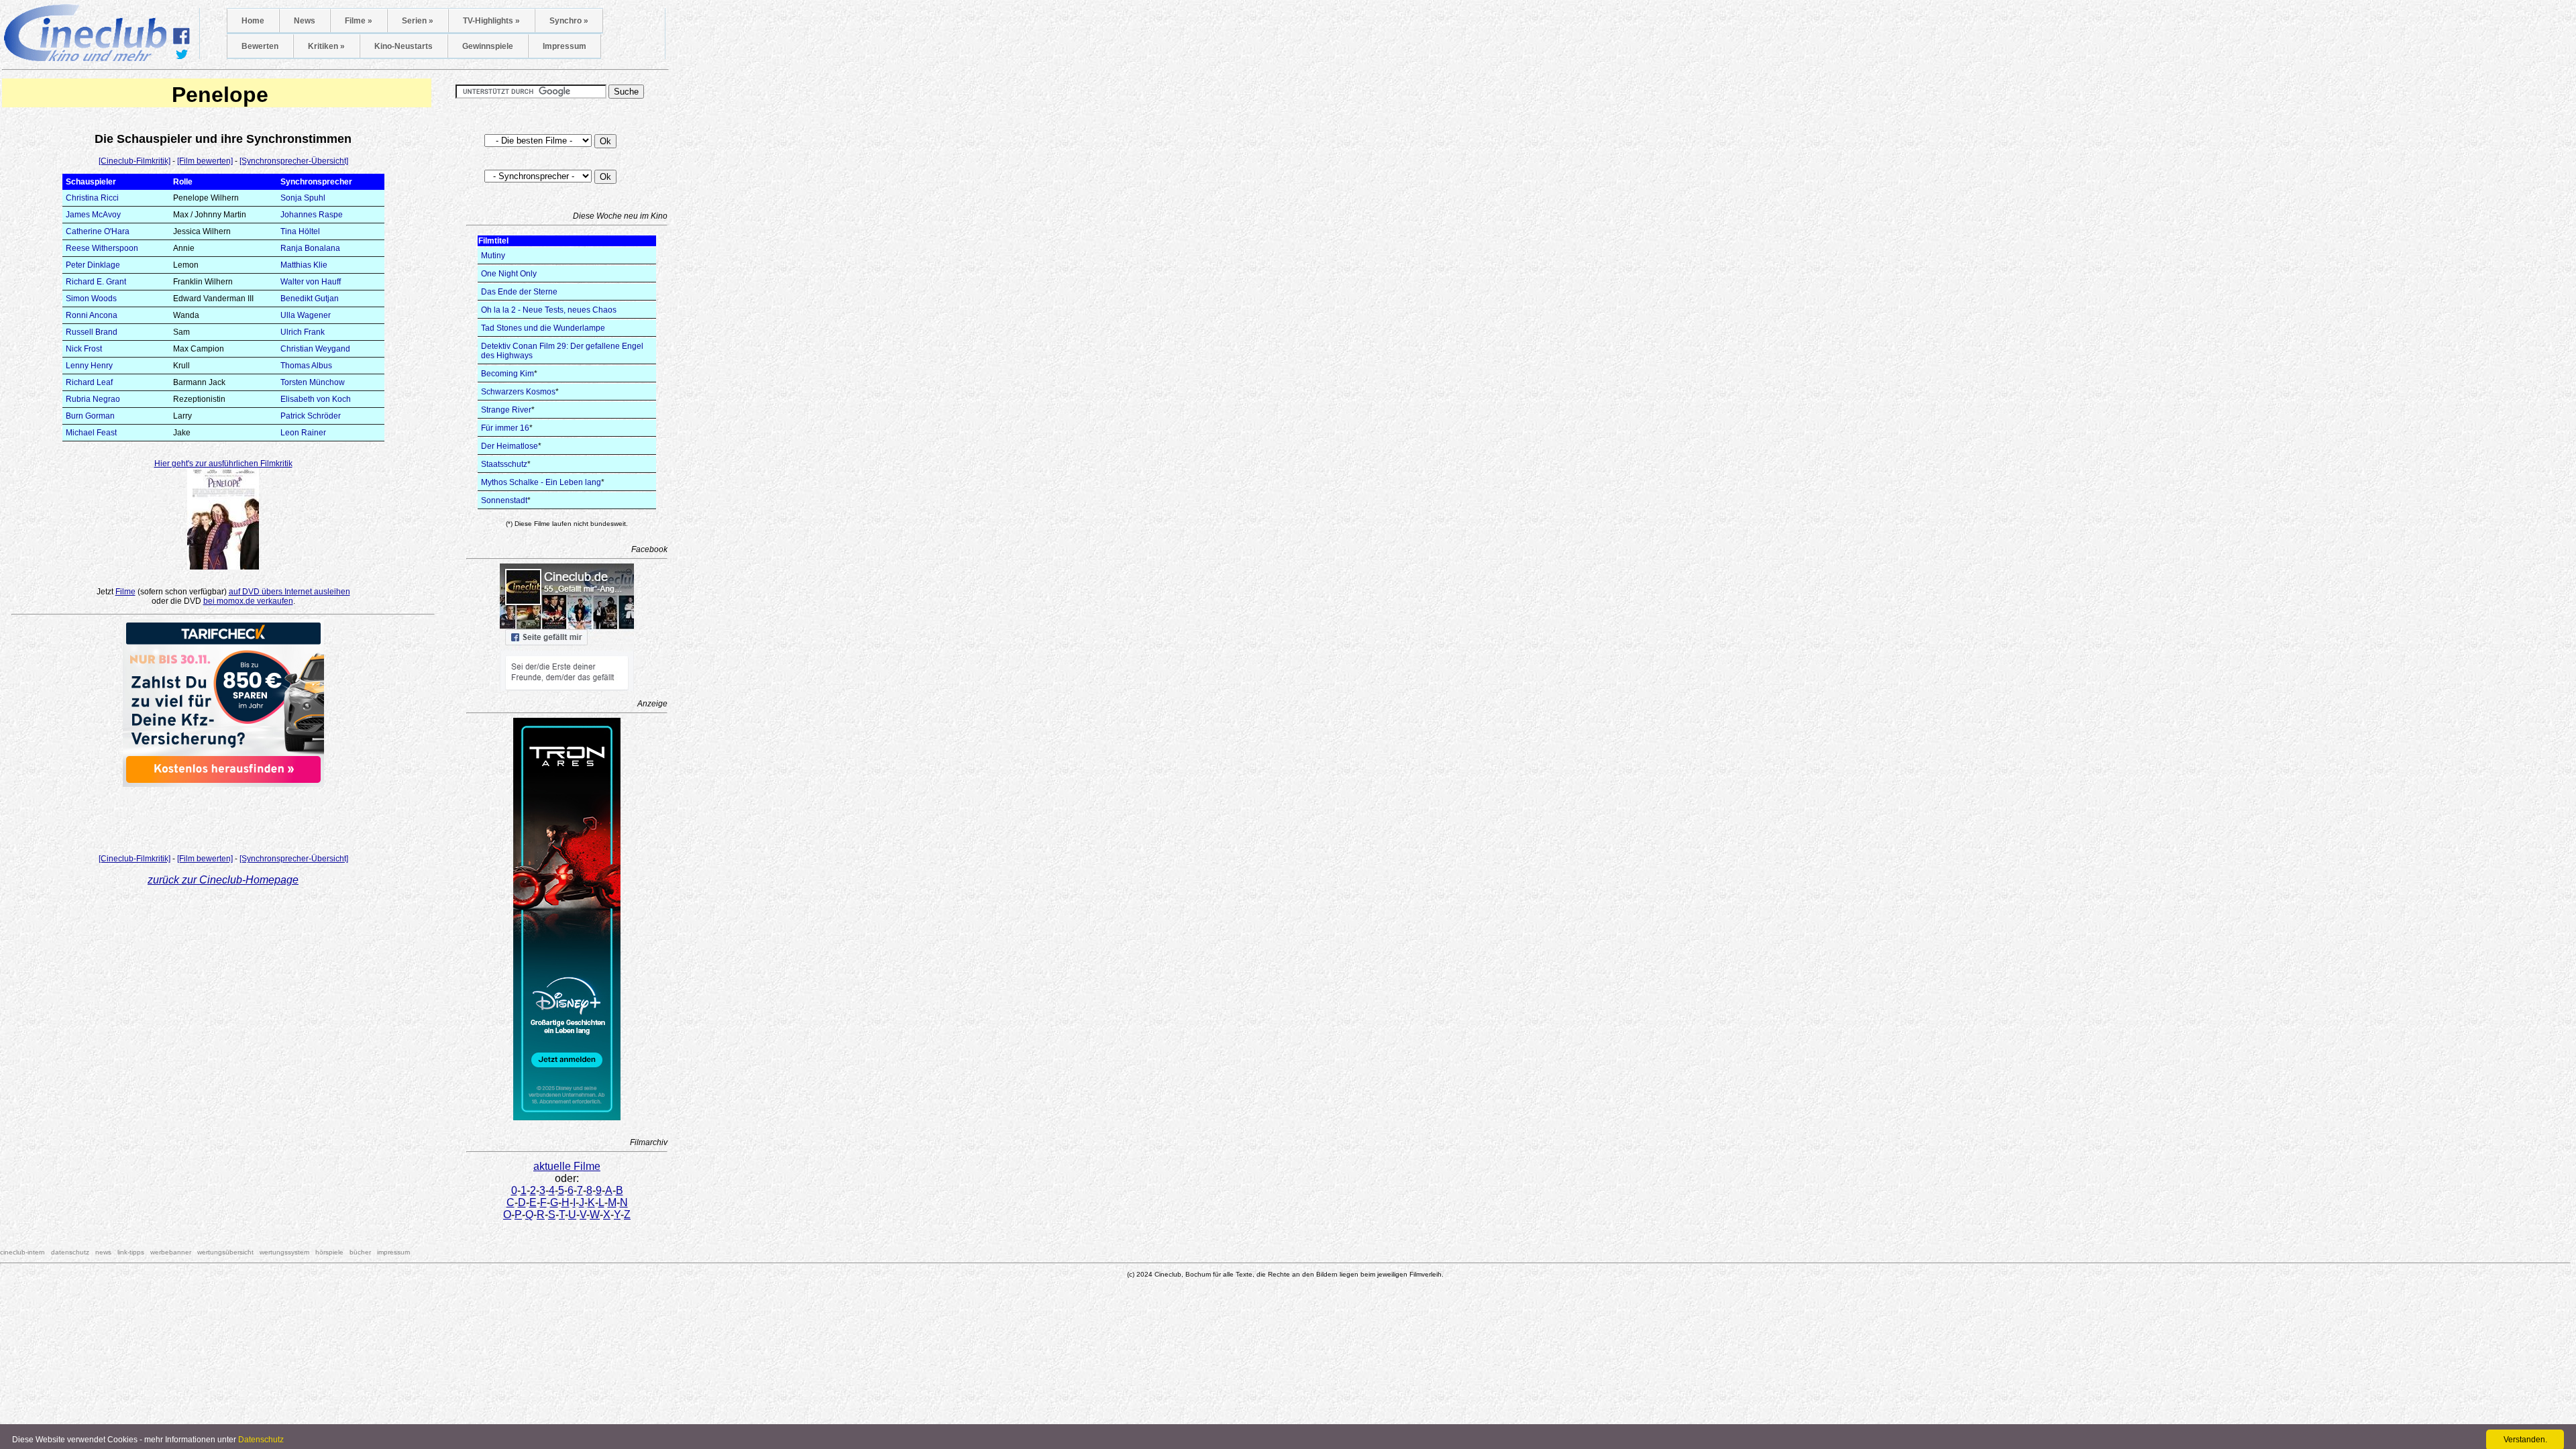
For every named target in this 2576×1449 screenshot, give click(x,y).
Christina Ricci (92, 198)
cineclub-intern (22, 1252)
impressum (393, 1252)
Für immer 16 (505, 428)
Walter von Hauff (311, 282)
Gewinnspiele (488, 46)
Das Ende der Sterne (519, 292)
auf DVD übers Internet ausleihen (289, 592)
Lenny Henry (89, 366)
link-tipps (131, 1252)
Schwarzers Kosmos (518, 392)
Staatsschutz (504, 464)
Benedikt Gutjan (310, 299)
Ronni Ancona (92, 315)
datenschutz (70, 1252)
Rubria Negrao (93, 399)
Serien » (418, 21)
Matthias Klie (304, 265)
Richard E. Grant (96, 282)
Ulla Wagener (306, 315)
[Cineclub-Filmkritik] (135, 161)
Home (253, 21)
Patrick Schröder (311, 416)
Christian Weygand (315, 349)
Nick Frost (84, 349)
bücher (360, 1252)
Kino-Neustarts (404, 46)
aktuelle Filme (567, 1166)
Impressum (565, 46)
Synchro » (569, 21)
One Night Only (509, 274)
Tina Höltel (300, 231)
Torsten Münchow (313, 382)
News (305, 21)
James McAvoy (93, 215)
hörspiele (329, 1252)
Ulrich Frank (303, 332)
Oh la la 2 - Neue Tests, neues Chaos (549, 310)
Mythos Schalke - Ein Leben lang (541, 482)
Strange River (506, 410)
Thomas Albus (306, 366)
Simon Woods (91, 299)
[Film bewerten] (205, 161)
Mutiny (493, 256)
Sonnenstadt (504, 500)
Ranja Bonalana (310, 248)
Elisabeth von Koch (316, 399)
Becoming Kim (507, 374)
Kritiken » (326, 46)
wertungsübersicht (225, 1252)
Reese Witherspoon (102, 248)
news (103, 1252)
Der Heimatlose (509, 446)
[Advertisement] (223, 816)
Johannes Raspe (312, 215)
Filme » (359, 21)
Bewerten (260, 46)
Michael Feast (91, 433)
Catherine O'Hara (98, 231)
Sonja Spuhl (303, 198)
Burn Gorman (90, 416)
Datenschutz (261, 1440)
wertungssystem (284, 1252)
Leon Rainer (303, 433)
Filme (125, 592)
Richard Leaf (89, 382)
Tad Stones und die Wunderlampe (543, 328)
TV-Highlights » (491, 21)
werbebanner (171, 1252)
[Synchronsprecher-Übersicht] (294, 161)
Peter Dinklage (93, 265)
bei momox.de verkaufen (248, 601)
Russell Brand (92, 332)
